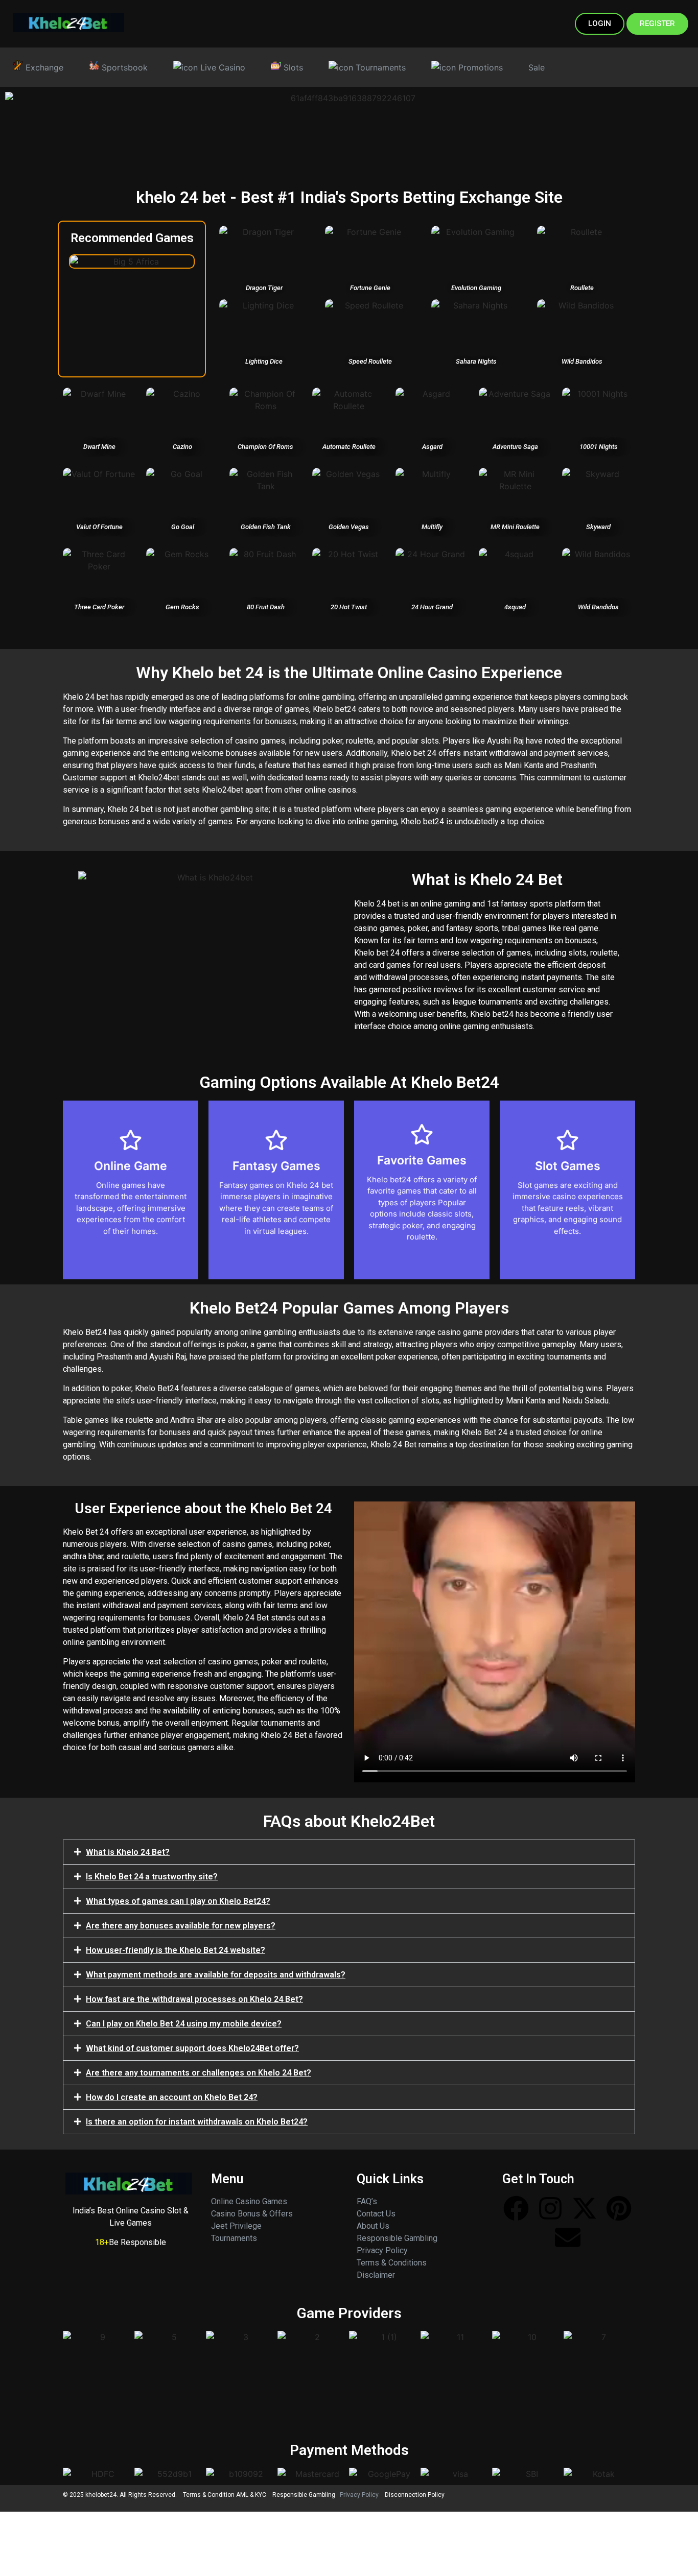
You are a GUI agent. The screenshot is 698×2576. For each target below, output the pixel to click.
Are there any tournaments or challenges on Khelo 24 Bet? (199, 2073)
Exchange (43, 67)
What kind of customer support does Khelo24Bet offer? (192, 2048)
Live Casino (222, 67)
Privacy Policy (382, 2250)
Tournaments (379, 67)
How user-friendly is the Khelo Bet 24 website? (176, 1950)
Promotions (479, 67)
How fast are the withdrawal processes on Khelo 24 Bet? (194, 1999)
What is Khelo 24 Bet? (128, 1852)
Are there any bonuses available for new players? (181, 1926)
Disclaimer (376, 2275)
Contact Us (376, 2214)
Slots (292, 67)
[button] (349, 1852)
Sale (537, 67)
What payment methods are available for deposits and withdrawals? (216, 1975)
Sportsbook (123, 67)
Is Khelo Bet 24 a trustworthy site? (152, 1877)
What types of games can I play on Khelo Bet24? (178, 1901)
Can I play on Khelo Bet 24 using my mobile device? (184, 2024)
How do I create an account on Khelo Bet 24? (172, 2097)
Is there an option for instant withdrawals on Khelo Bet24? (197, 2122)
